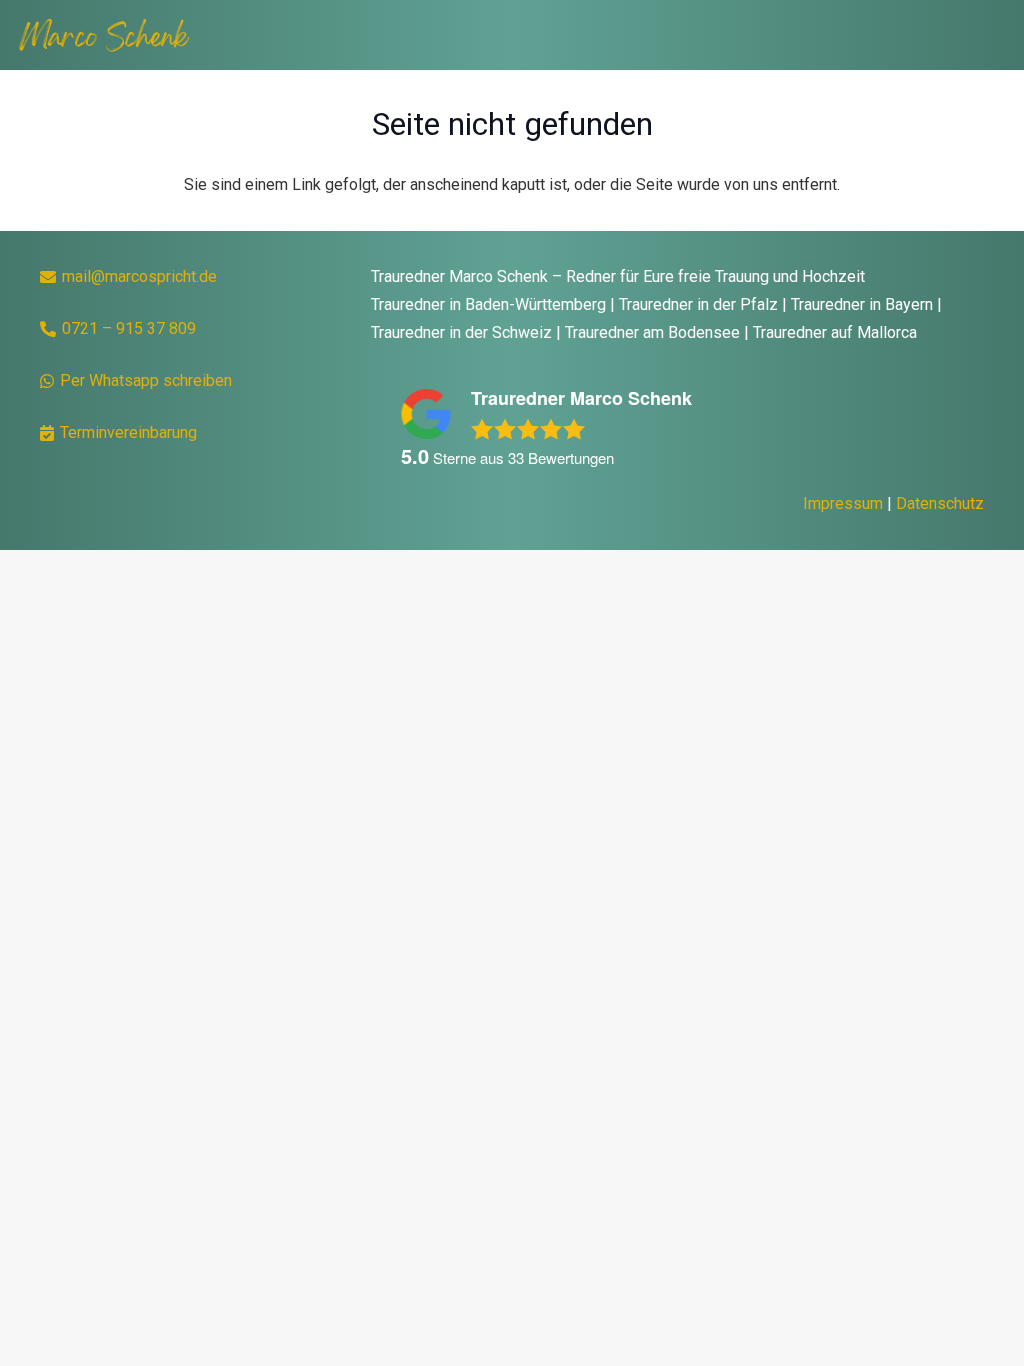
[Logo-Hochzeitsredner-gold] (103, 35)
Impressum (843, 503)
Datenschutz (940, 503)
